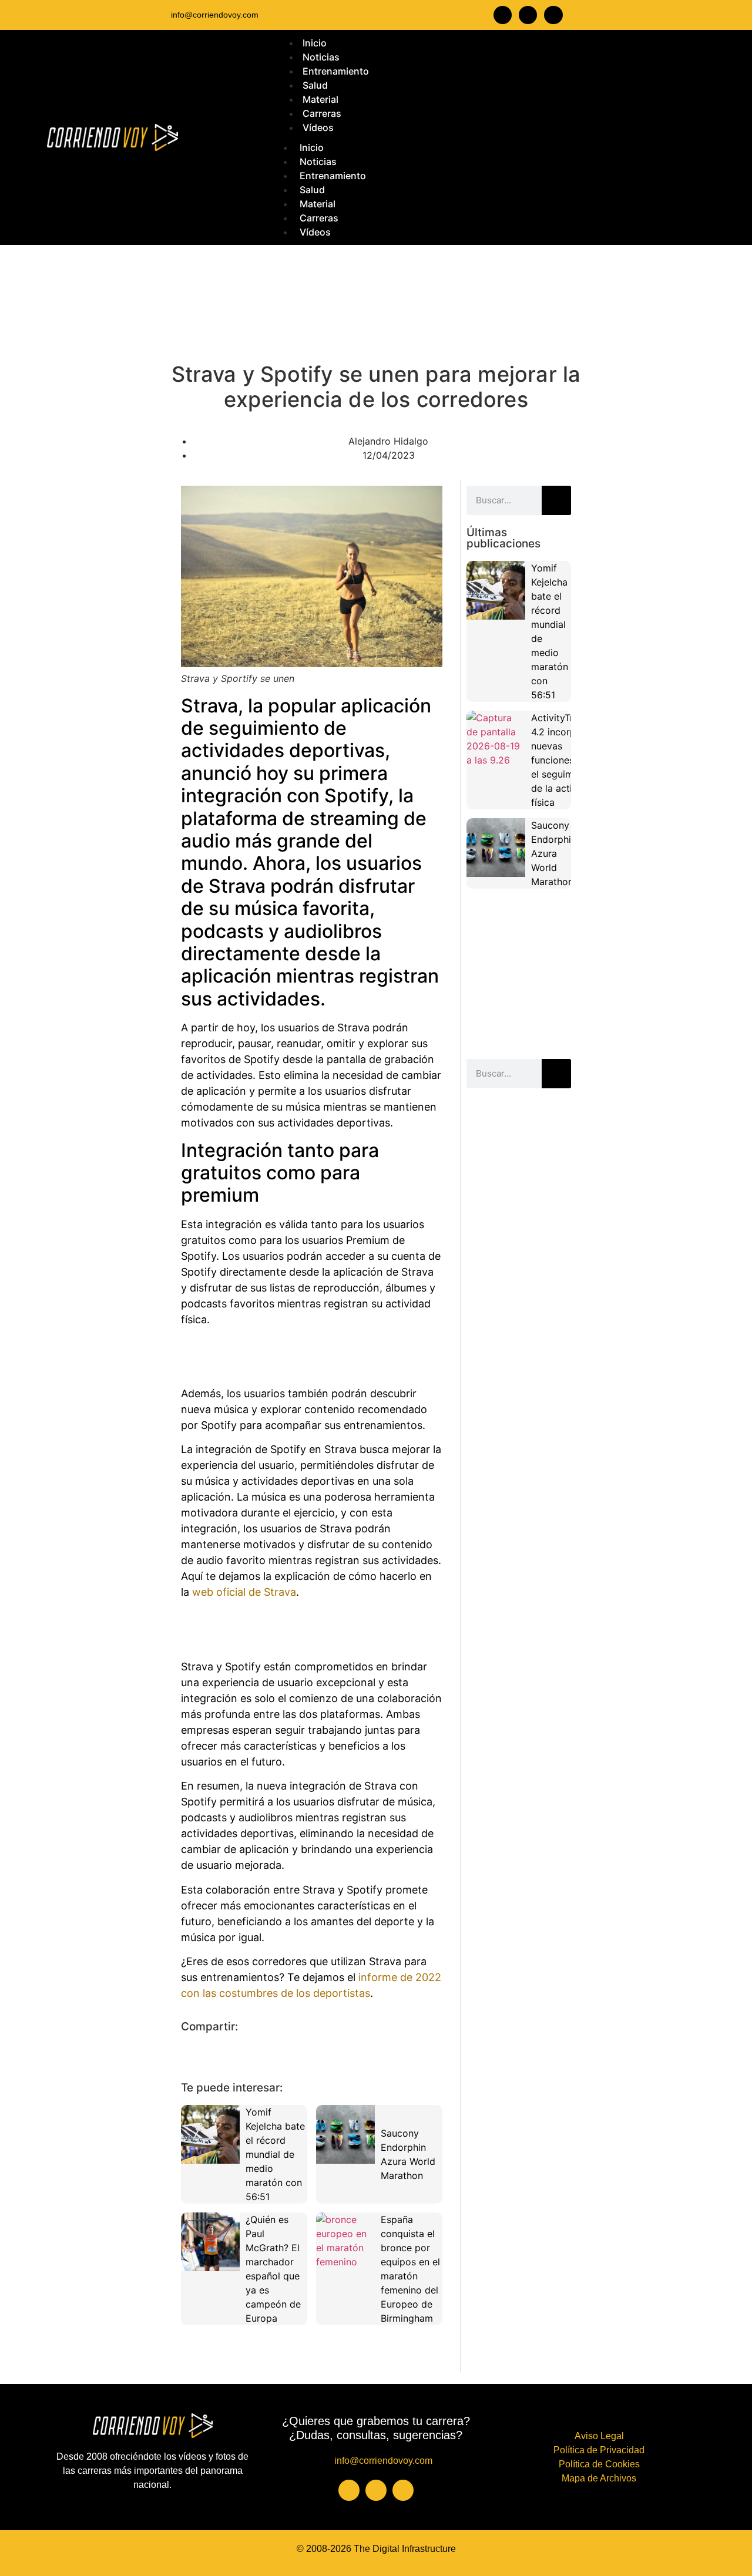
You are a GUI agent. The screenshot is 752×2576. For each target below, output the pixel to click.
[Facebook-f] (503, 15)
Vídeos (315, 232)
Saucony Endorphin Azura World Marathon (554, 853)
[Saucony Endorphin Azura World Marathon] (345, 2134)
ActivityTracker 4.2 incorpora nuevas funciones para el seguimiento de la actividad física (565, 760)
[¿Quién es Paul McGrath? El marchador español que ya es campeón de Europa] (210, 2242)
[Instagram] (528, 15)
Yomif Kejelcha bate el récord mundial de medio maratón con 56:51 (275, 2154)
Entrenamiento (333, 176)
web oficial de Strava (244, 1592)
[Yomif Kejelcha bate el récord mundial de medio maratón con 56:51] (210, 2134)
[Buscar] (556, 500)
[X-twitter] (553, 15)
